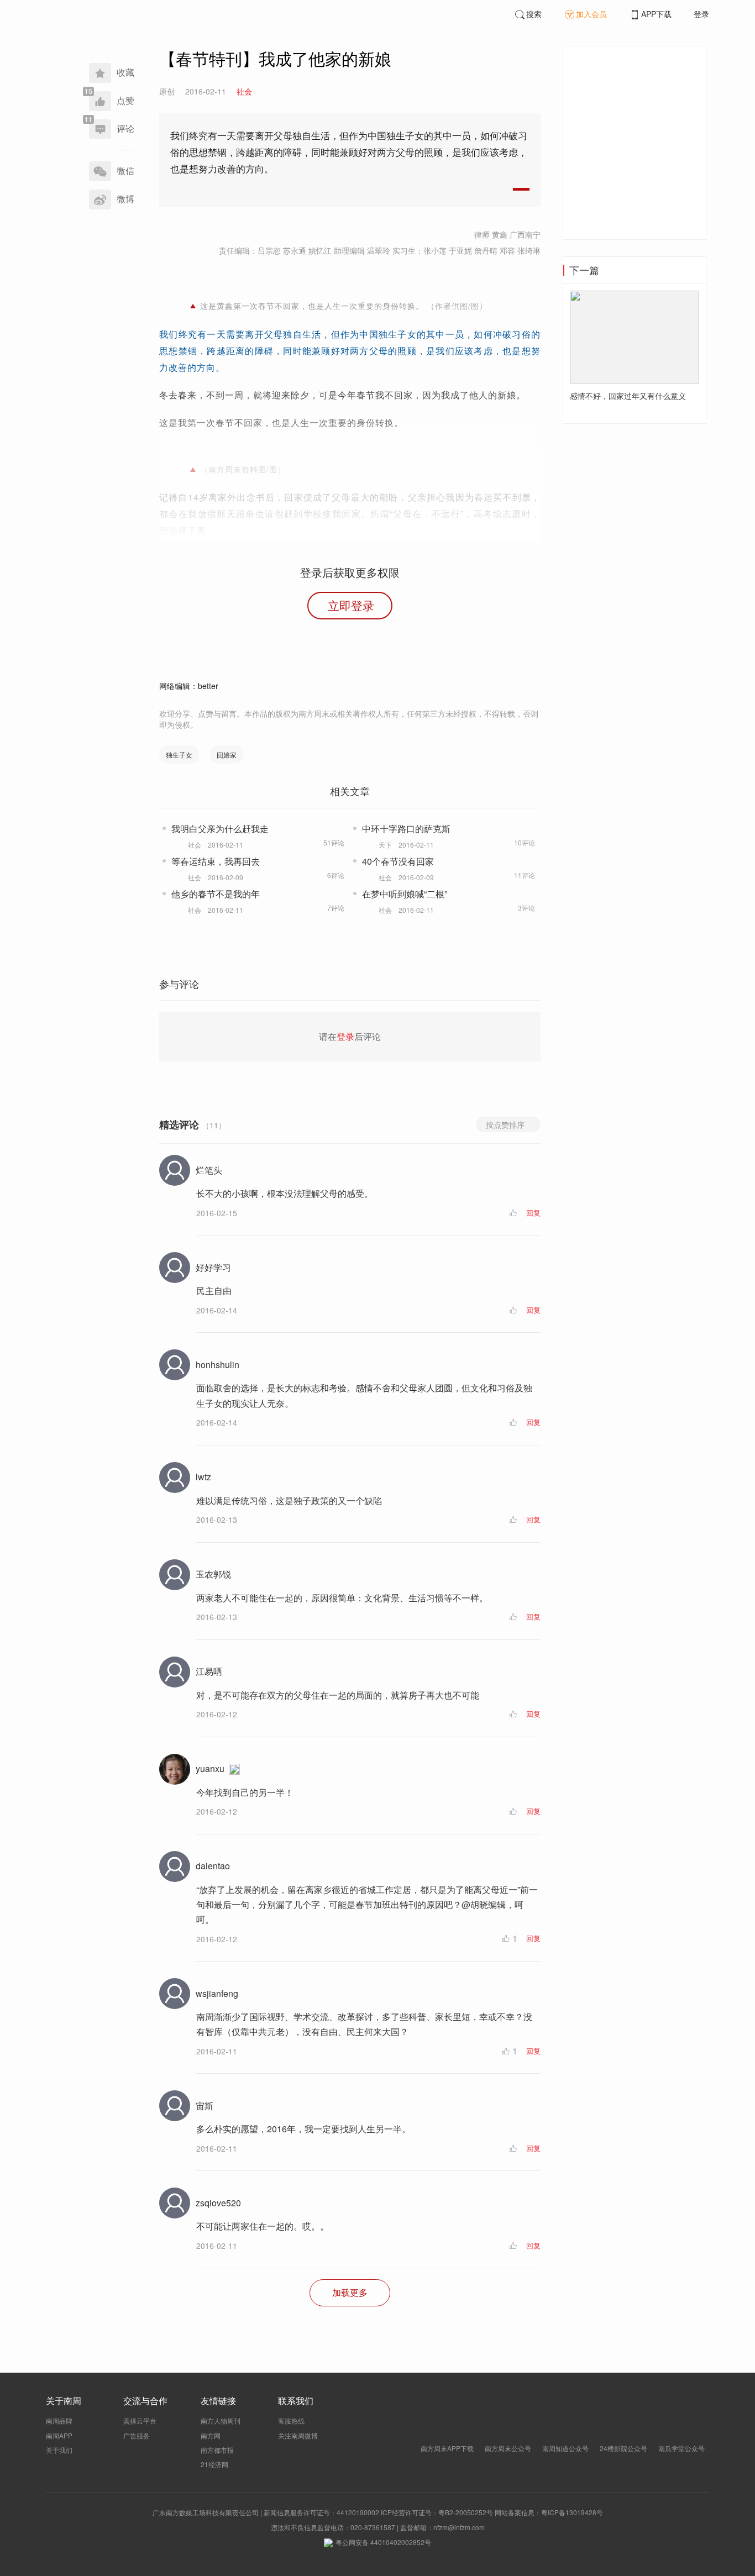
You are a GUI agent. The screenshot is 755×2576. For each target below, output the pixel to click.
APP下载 (656, 14)
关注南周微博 (298, 2435)
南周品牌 (59, 2420)
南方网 (211, 2435)
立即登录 (351, 605)
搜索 (534, 14)
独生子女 (179, 755)
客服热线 (291, 2420)
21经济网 (214, 2464)
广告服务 (137, 2435)
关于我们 (59, 2450)
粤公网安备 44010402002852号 (383, 2542)
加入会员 (591, 14)
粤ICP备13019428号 (572, 2512)
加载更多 (350, 2292)
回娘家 (227, 755)
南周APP (59, 2435)
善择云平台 (140, 2420)
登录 (701, 14)
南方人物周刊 (221, 2420)
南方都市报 (217, 2450)
